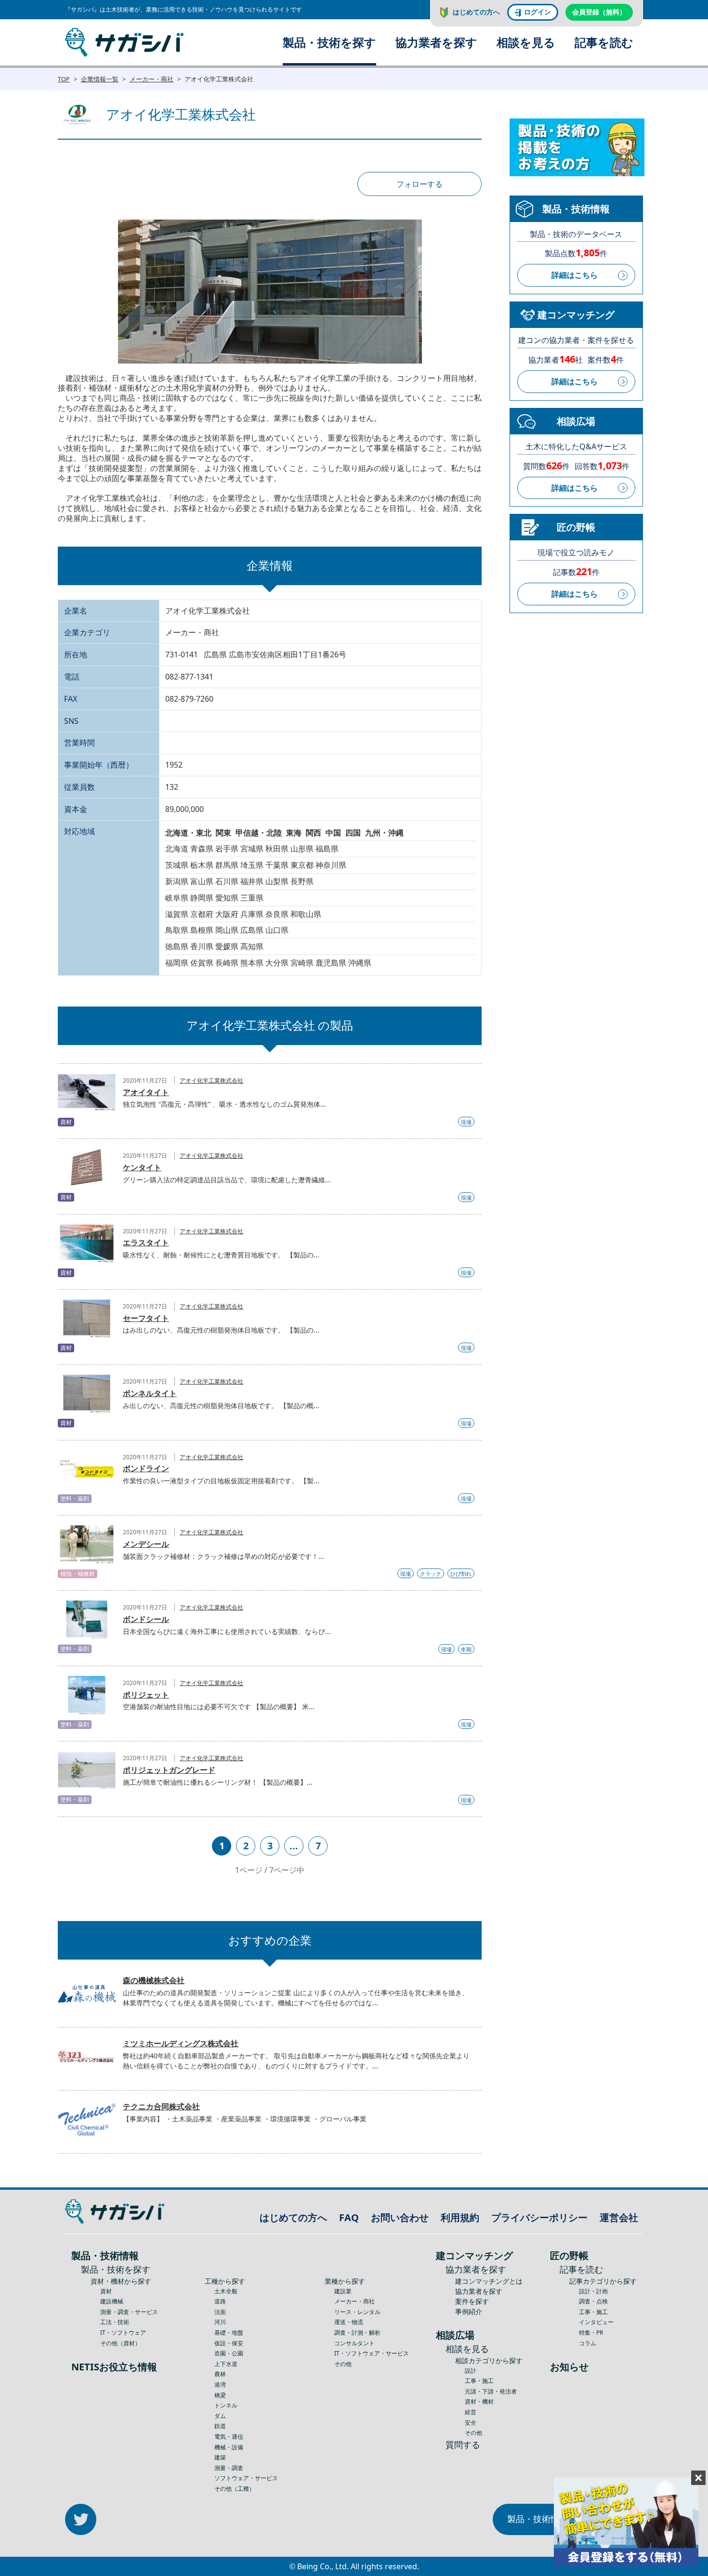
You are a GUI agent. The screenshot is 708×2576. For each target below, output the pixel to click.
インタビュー (596, 2322)
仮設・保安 (229, 2343)
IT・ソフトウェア (123, 2333)
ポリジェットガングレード (169, 1770)
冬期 (466, 1649)
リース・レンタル (357, 2312)
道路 (220, 2301)
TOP (64, 79)
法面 (220, 2312)
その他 (343, 2364)
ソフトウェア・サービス (246, 2478)
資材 (106, 2291)
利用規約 (460, 2217)
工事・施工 (479, 2381)
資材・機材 (479, 2401)
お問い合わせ (400, 2217)
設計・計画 (593, 2291)
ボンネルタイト (150, 1393)
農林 (220, 2374)
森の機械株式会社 (154, 1980)
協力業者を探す (436, 42)
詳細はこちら (575, 275)
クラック (431, 1574)
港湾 (220, 2385)
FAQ (349, 2217)
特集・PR (591, 2333)
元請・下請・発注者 (491, 2391)
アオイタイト (146, 1092)
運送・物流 (349, 2322)
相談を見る (526, 42)
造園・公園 (229, 2353)
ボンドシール (146, 1619)
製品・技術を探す (329, 42)
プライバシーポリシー (539, 2217)
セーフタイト (146, 1318)
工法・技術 (115, 2322)
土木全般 (226, 2291)
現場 (466, 1122)
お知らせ (569, 2367)
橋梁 (220, 2395)
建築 (220, 2457)
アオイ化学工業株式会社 (211, 1080)
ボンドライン (146, 1468)
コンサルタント (354, 2343)
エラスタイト (146, 1242)
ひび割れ (461, 1574)
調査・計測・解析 (357, 2333)
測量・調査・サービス (129, 2312)
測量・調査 (229, 2468)
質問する (463, 2445)
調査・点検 (593, 2301)
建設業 (343, 2291)
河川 (220, 2322)
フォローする (420, 184)
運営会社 (619, 2217)
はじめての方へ (476, 12)
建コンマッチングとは (489, 2281)
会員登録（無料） (599, 12)
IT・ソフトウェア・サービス (372, 2353)
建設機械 (112, 2301)
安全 (471, 2423)
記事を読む (604, 42)
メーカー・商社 (151, 79)
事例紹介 (469, 2311)
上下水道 (226, 2364)
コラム (588, 2343)
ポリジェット (146, 1695)
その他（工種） (235, 2489)
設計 (471, 2371)
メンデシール (146, 1544)
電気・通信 (229, 2437)
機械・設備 (229, 2447)
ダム (220, 2416)
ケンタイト (142, 1167)
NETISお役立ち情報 (114, 2367)
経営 (471, 2412)
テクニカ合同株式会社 (161, 2106)
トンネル (226, 2405)
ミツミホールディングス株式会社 (181, 2043)
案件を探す (472, 2301)
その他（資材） (120, 2343)
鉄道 (220, 2426)
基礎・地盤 (229, 2333)
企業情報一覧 (100, 79)
